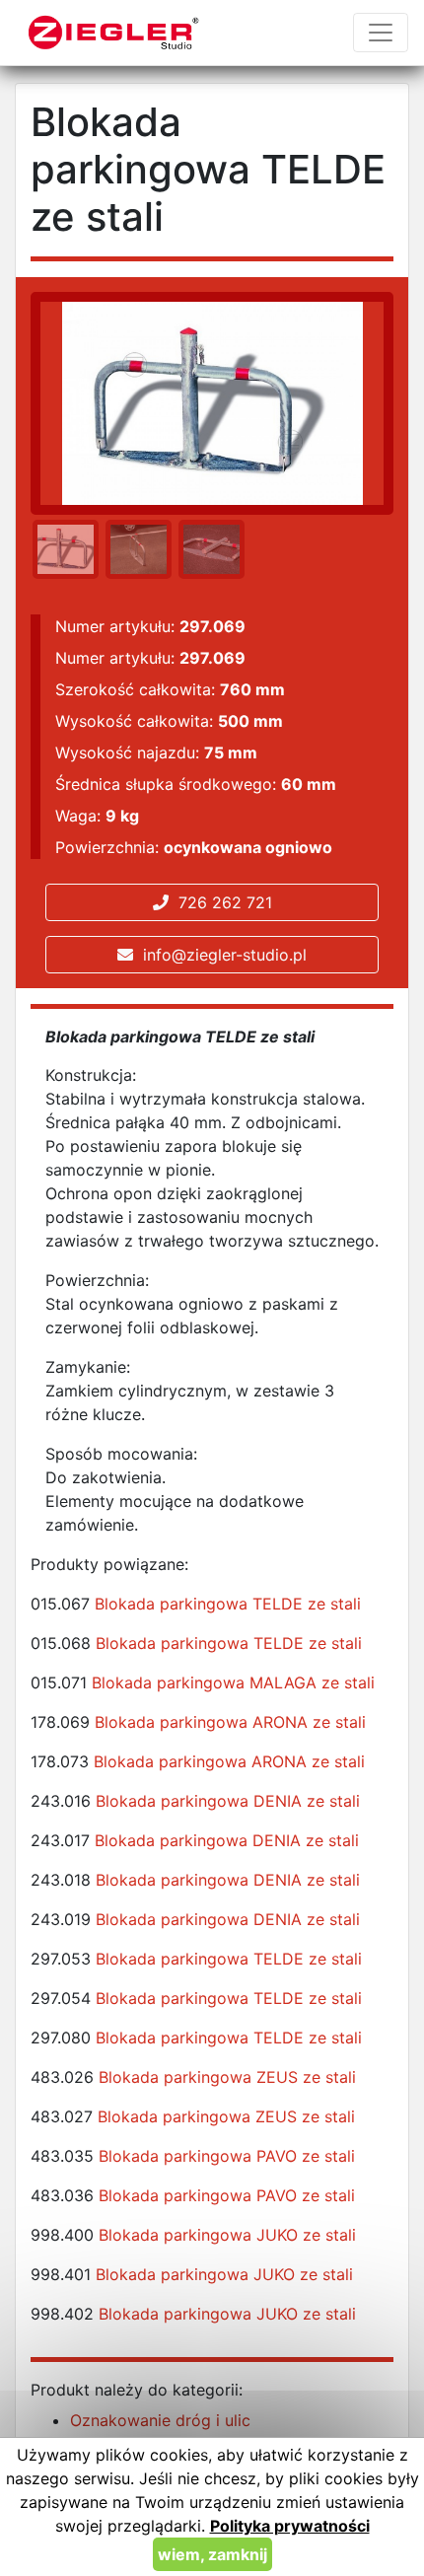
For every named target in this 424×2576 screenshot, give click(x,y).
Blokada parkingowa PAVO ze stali (227, 2156)
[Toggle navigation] (381, 33)
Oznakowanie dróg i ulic (160, 2420)
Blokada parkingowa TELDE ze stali (228, 1604)
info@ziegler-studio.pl (220, 955)
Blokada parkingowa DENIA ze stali (228, 1801)
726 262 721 (220, 902)
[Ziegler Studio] (114, 33)
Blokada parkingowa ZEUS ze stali (227, 2077)
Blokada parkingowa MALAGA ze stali (233, 1682)
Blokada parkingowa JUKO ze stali (227, 2235)
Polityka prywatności (290, 2526)
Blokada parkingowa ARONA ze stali (230, 1722)
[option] (62, 549)
